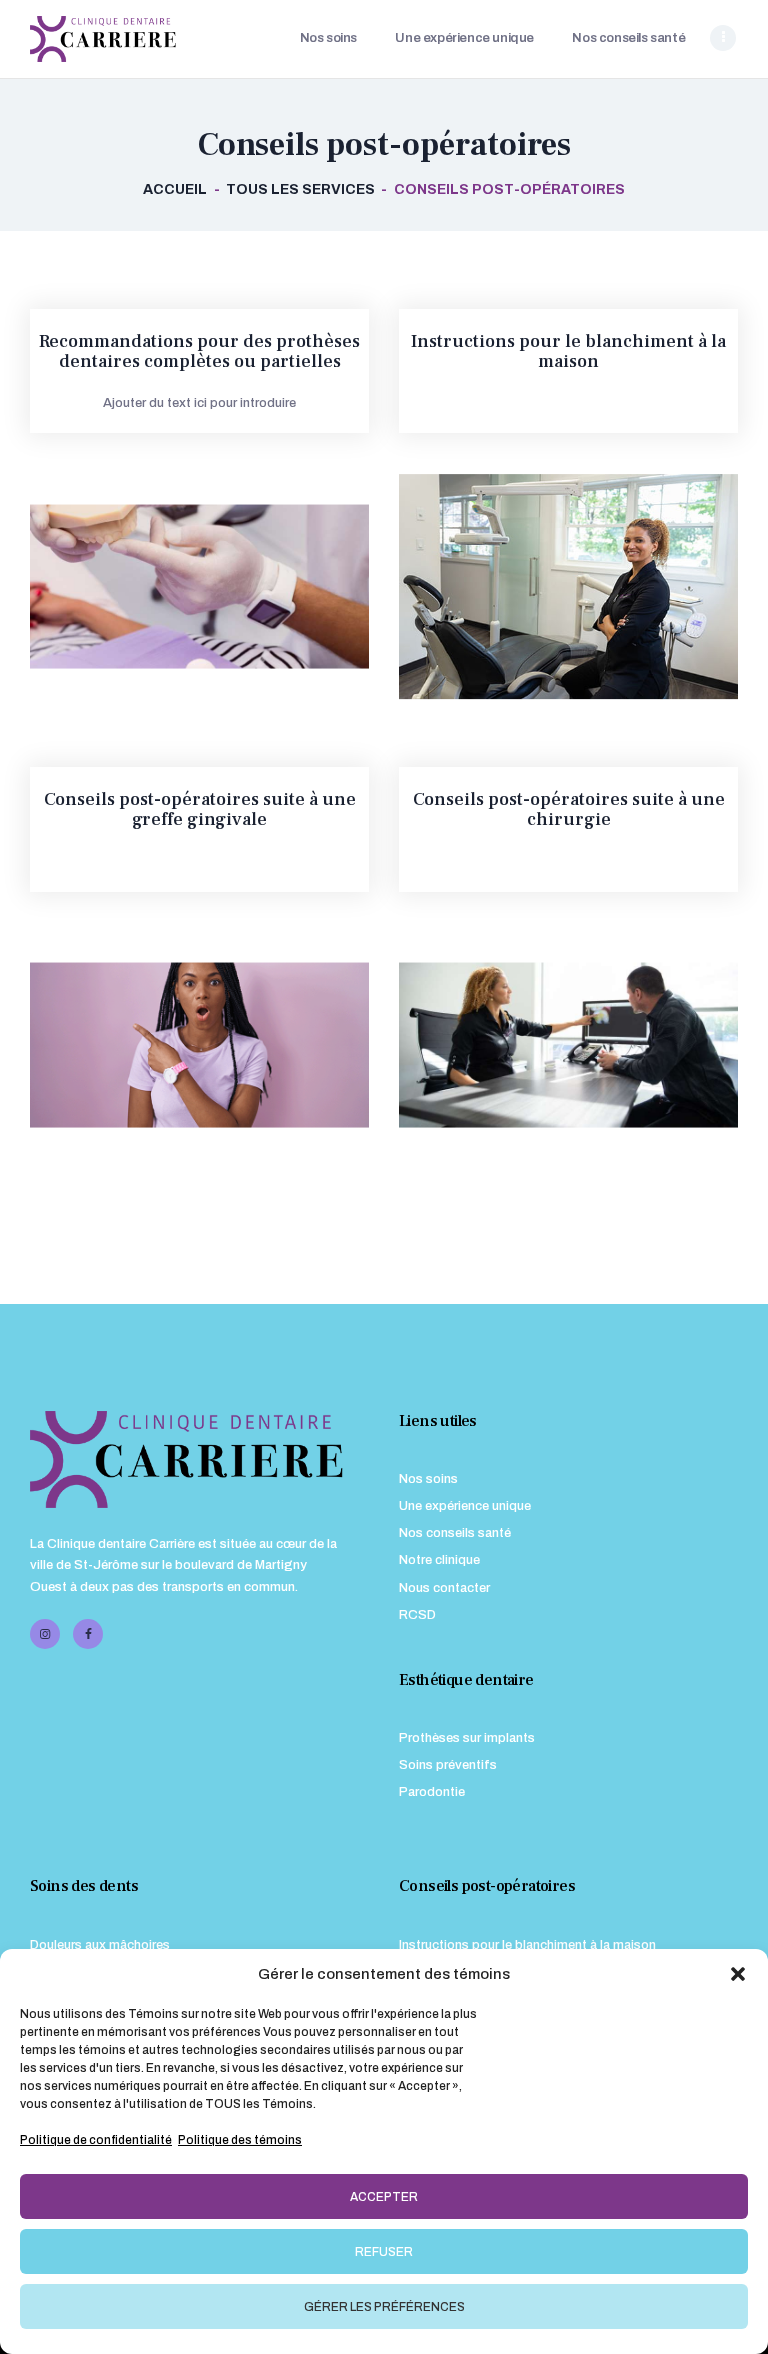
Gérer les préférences (384, 2307)
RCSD (417, 1615)
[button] (738, 1974)
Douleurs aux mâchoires (100, 1945)
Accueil (175, 189)
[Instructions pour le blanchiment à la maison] (549, 587)
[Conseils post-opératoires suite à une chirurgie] (549, 1045)
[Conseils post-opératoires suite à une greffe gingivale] (180, 1045)
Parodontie (432, 1792)
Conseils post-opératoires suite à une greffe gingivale (200, 810)
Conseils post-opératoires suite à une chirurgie (569, 810)
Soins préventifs (448, 1765)
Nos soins (428, 1479)
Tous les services (300, 189)
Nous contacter (444, 1588)
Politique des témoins (240, 2140)
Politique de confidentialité (96, 2140)
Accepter (384, 2197)
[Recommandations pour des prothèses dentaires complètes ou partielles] (180, 587)
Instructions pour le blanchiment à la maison (568, 352)
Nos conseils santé (455, 1533)
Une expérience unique (465, 1506)
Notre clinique (439, 1560)
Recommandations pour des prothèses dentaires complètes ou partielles (199, 352)
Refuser (384, 2252)
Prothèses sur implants (467, 1738)
